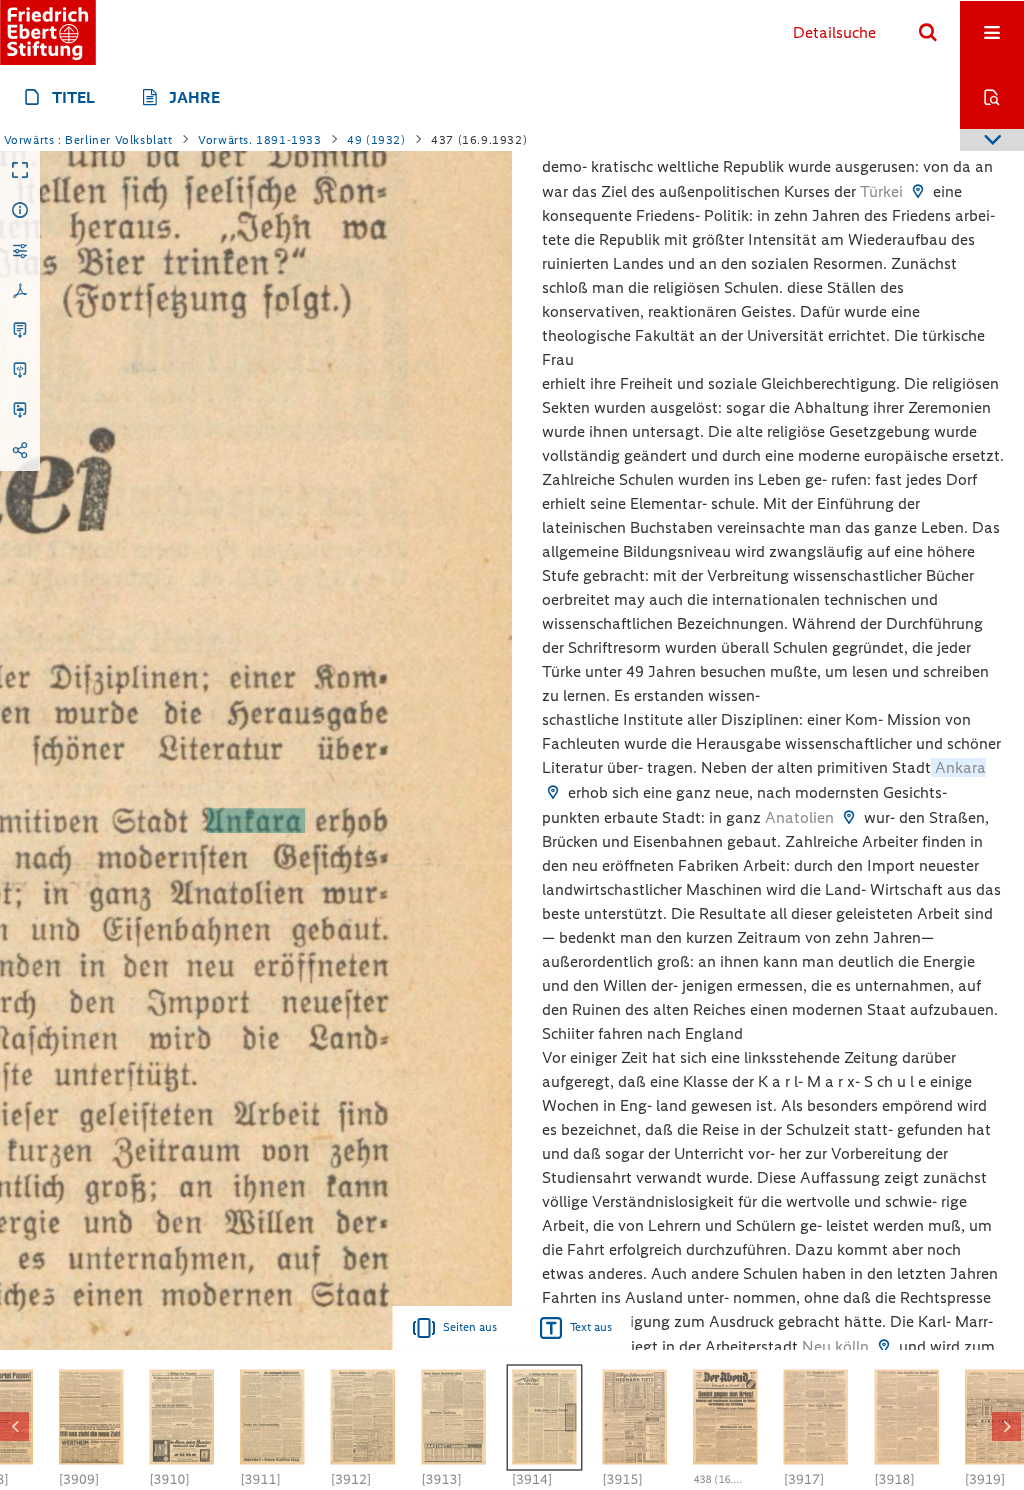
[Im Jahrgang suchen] (992, 97)
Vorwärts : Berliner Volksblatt (88, 140)
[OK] (928, 33)
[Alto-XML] (20, 371)
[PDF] (20, 291)
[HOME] (48, 32)
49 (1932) (376, 140)
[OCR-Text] (20, 331)
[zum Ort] (918, 191)
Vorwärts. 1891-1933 (259, 140)
